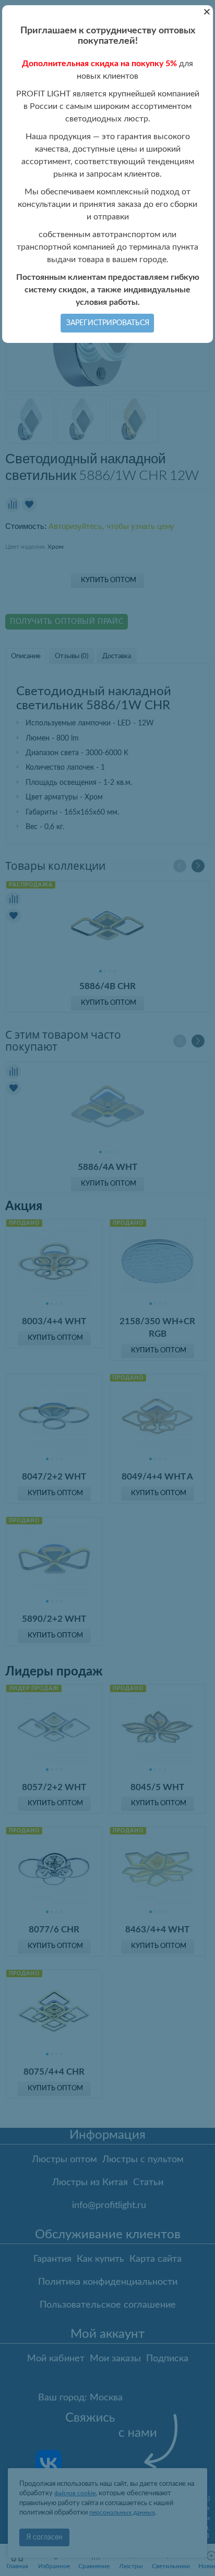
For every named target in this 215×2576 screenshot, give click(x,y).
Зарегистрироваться (108, 323)
